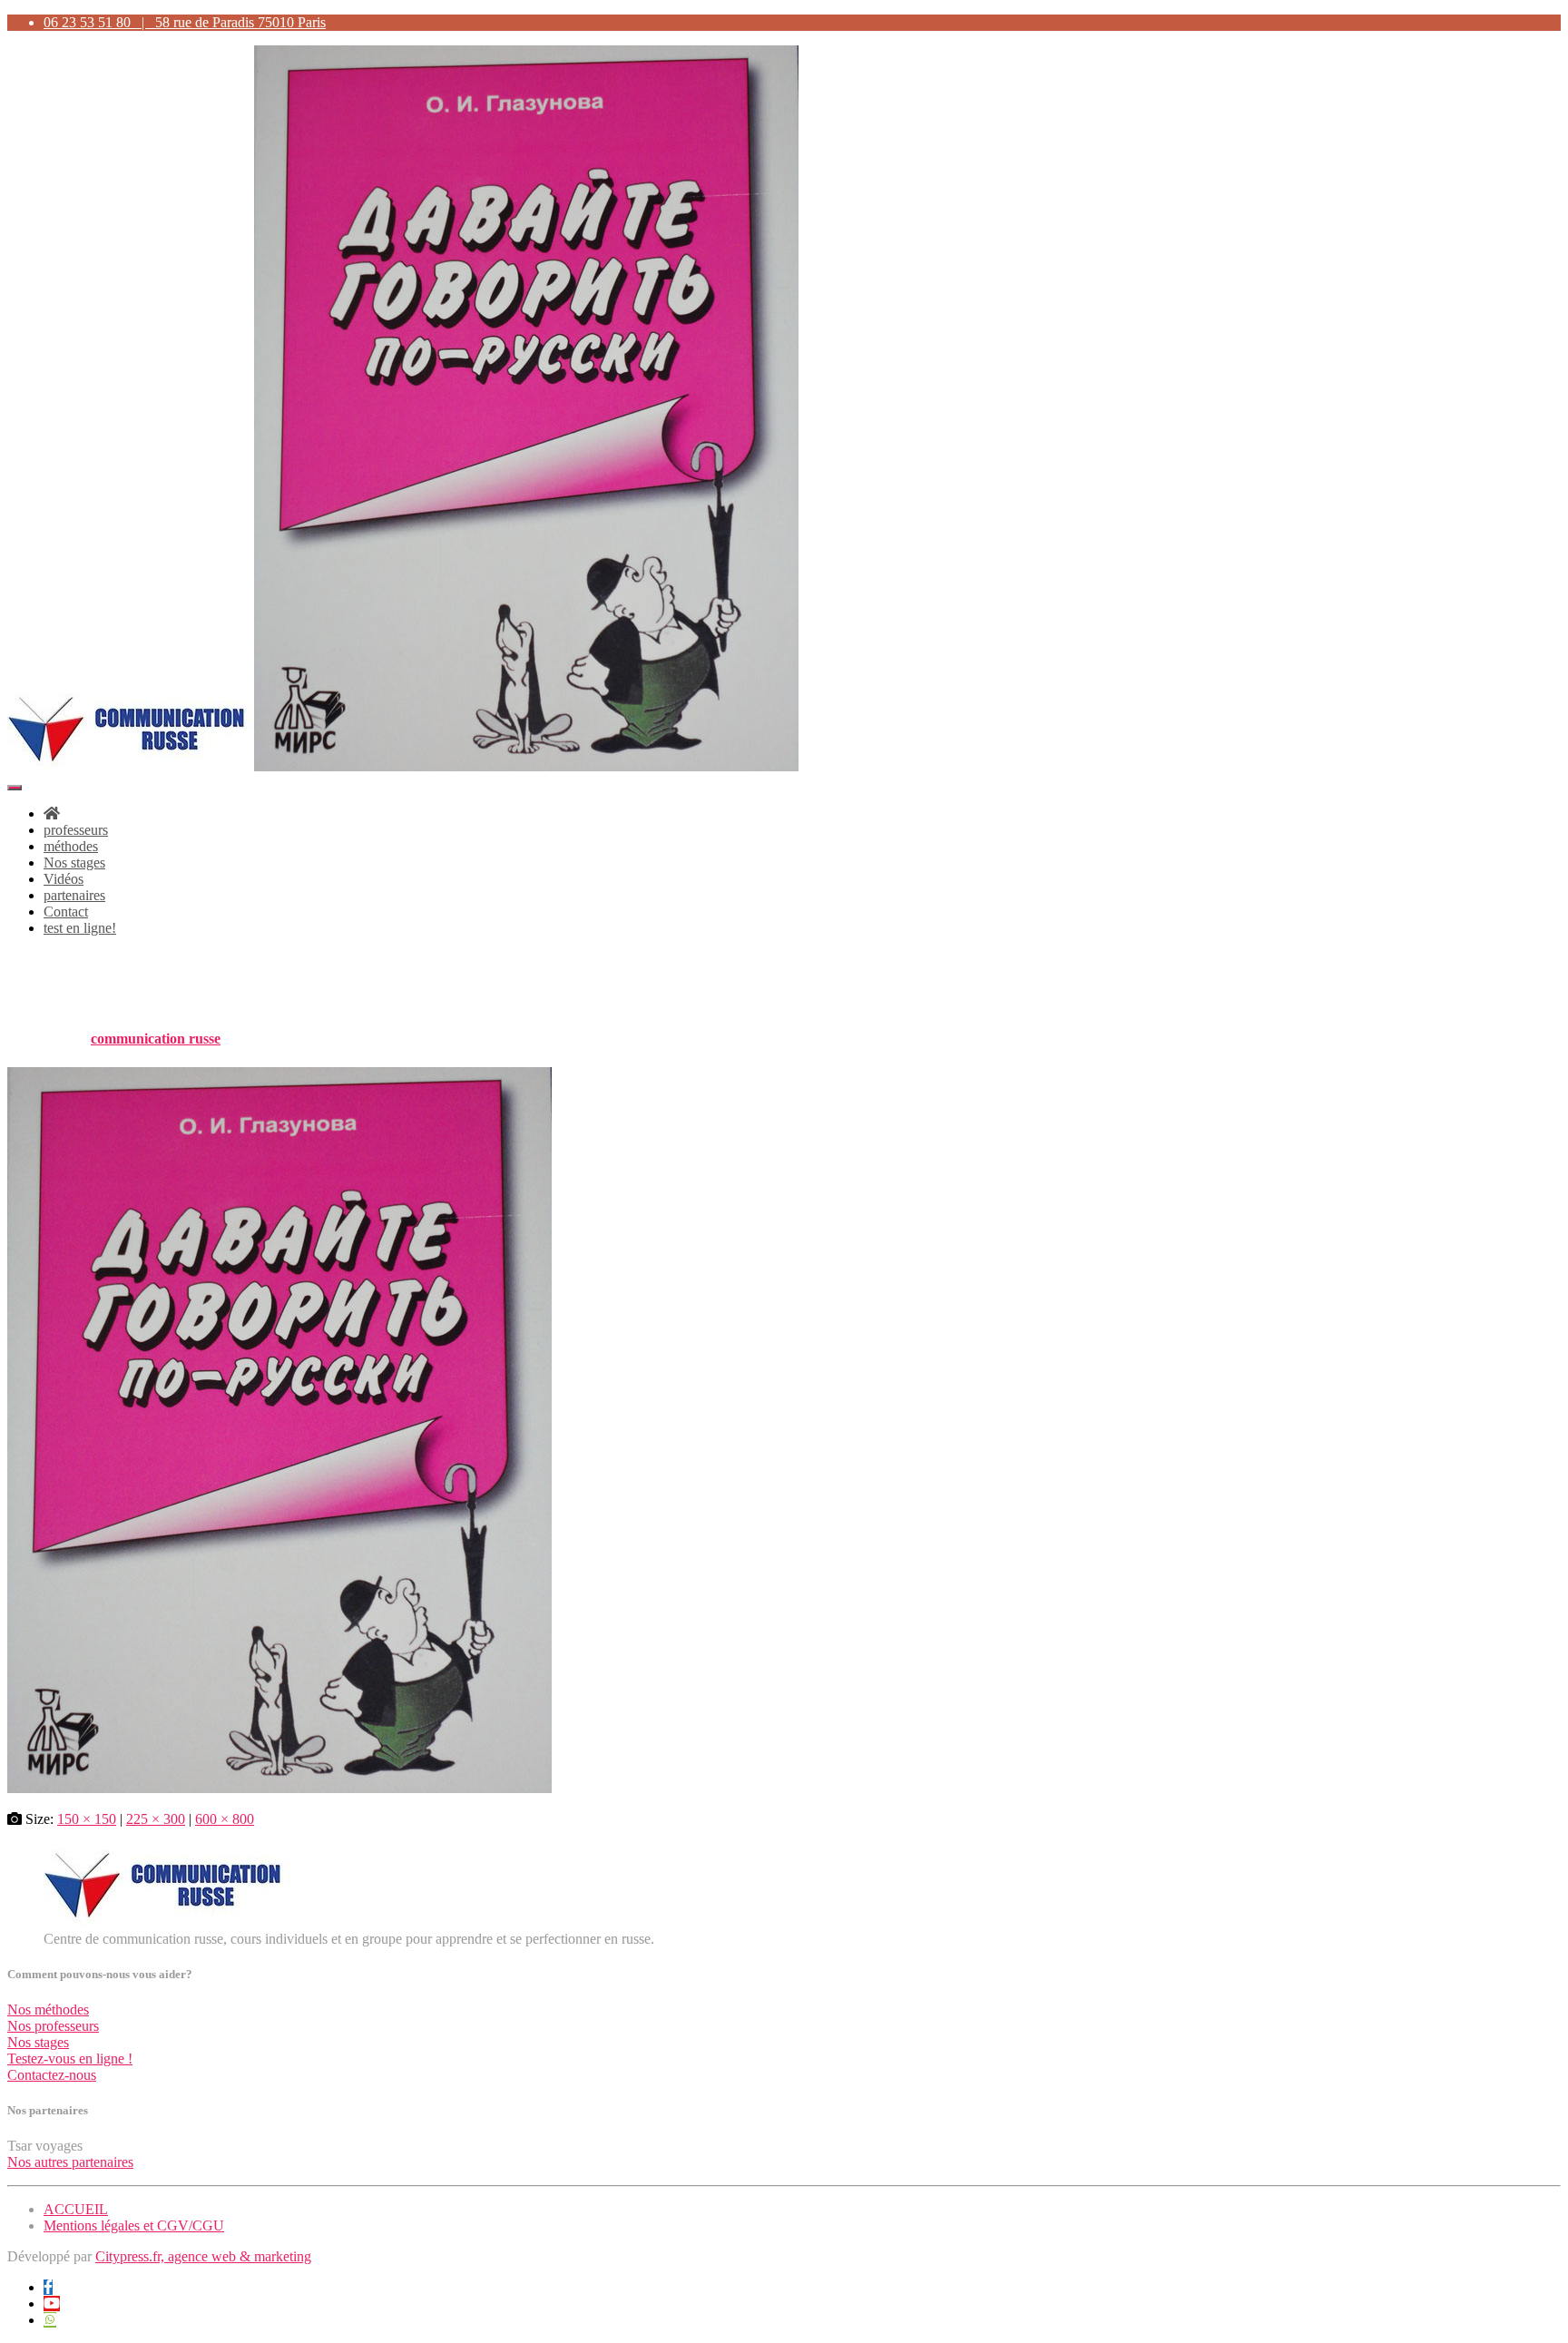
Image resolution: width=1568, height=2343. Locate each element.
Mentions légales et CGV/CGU (134, 2225)
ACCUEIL (76, 2209)
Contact (66, 912)
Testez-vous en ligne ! (70, 2059)
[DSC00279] (279, 1788)
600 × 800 (225, 1819)
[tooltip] (48, 2287)
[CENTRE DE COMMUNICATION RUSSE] (403, 766)
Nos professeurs (53, 2026)
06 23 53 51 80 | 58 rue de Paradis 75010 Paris (185, 22)
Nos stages (74, 863)
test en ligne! (80, 928)
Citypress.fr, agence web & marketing (203, 2256)
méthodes (71, 846)
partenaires (74, 895)
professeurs (76, 830)
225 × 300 (156, 1819)
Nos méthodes (48, 2010)
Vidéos (64, 879)
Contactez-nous (52, 2075)
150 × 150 (87, 1819)
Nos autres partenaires (70, 2162)
